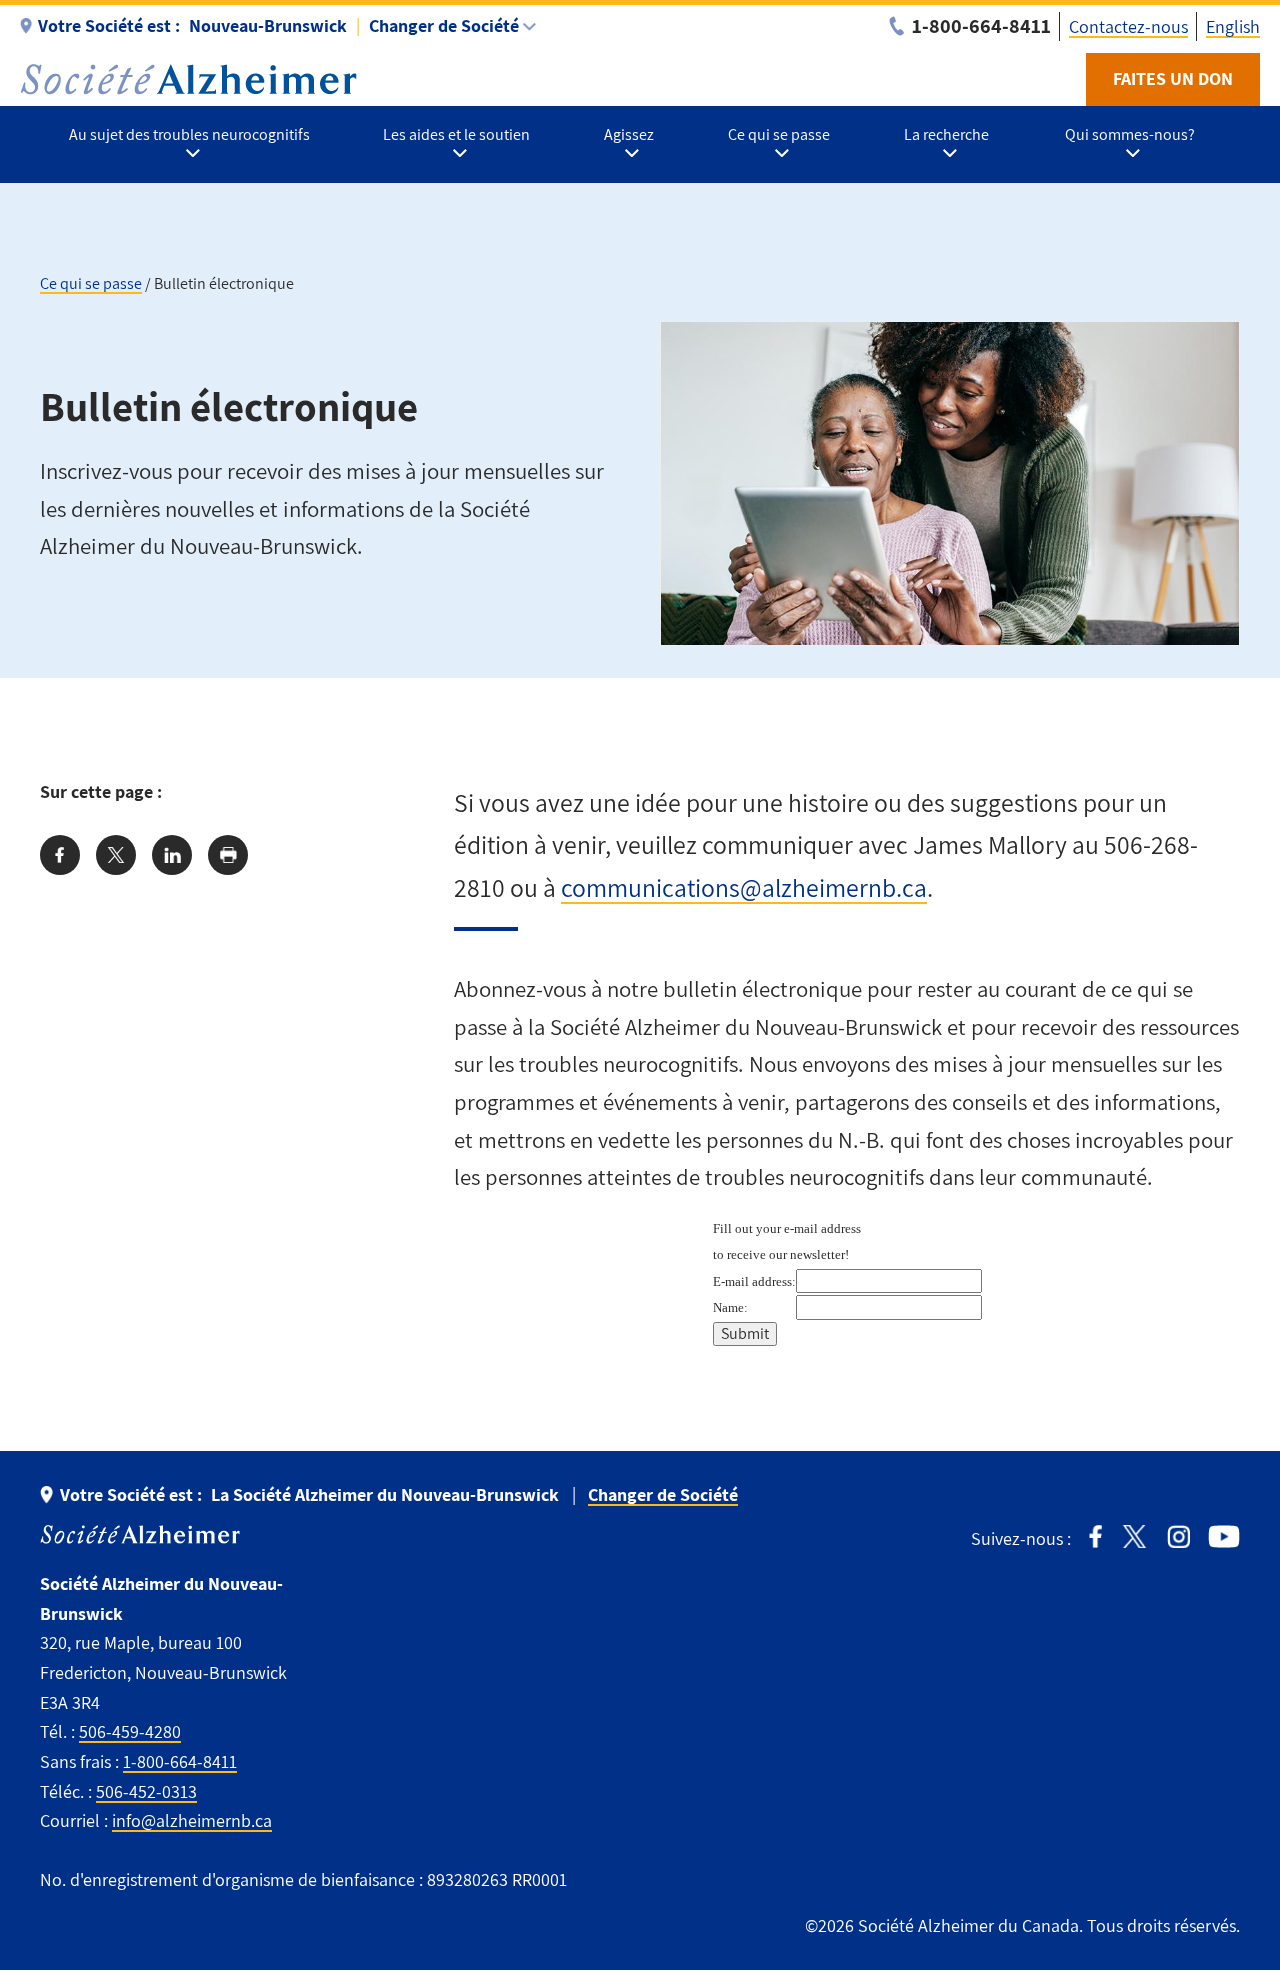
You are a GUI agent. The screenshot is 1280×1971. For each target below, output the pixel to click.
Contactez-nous (1128, 26)
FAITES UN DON (1173, 78)
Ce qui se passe (91, 283)
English (1233, 26)
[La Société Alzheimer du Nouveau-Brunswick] (188, 79)
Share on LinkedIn (172, 855)
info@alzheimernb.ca (192, 1820)
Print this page (228, 855)
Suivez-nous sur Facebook (1095, 1536)
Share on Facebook (60, 855)
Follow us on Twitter (1134, 1536)
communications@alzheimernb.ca (744, 887)
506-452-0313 (146, 1791)
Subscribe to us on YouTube (1224, 1536)
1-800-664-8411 (180, 1761)
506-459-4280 (130, 1731)
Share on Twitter (116, 855)
